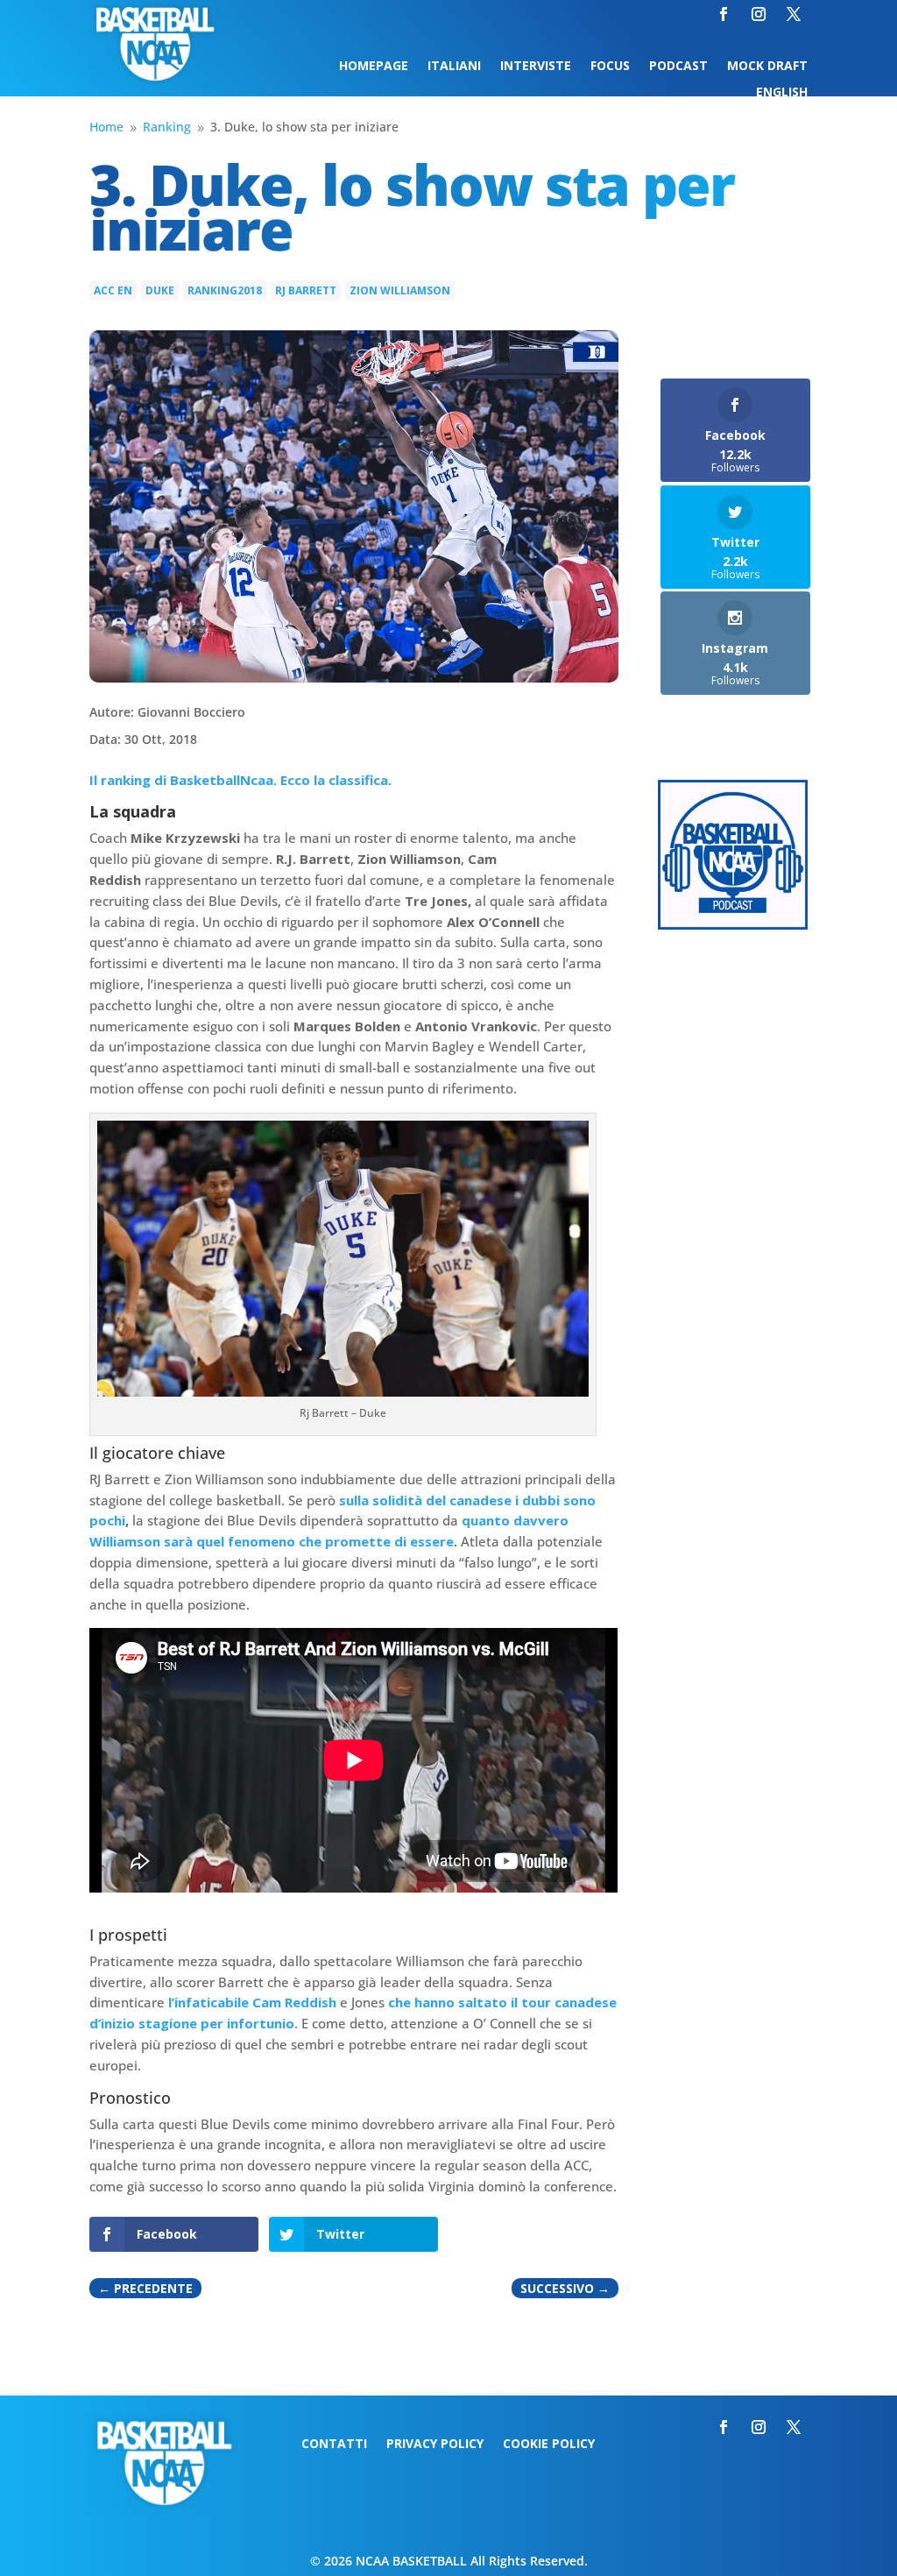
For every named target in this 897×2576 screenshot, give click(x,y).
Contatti (334, 2445)
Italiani (454, 67)
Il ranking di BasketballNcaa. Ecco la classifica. (240, 780)
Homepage (374, 67)
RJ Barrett (306, 290)
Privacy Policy (435, 2445)
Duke (160, 290)
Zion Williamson (400, 290)
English (782, 93)
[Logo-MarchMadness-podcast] (733, 925)
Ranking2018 (225, 290)
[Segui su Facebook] (724, 14)
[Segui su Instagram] (759, 14)
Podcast (678, 67)
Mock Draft (767, 67)
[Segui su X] (794, 14)
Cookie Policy (549, 2445)
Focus (610, 67)
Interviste (536, 67)
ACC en (113, 290)
